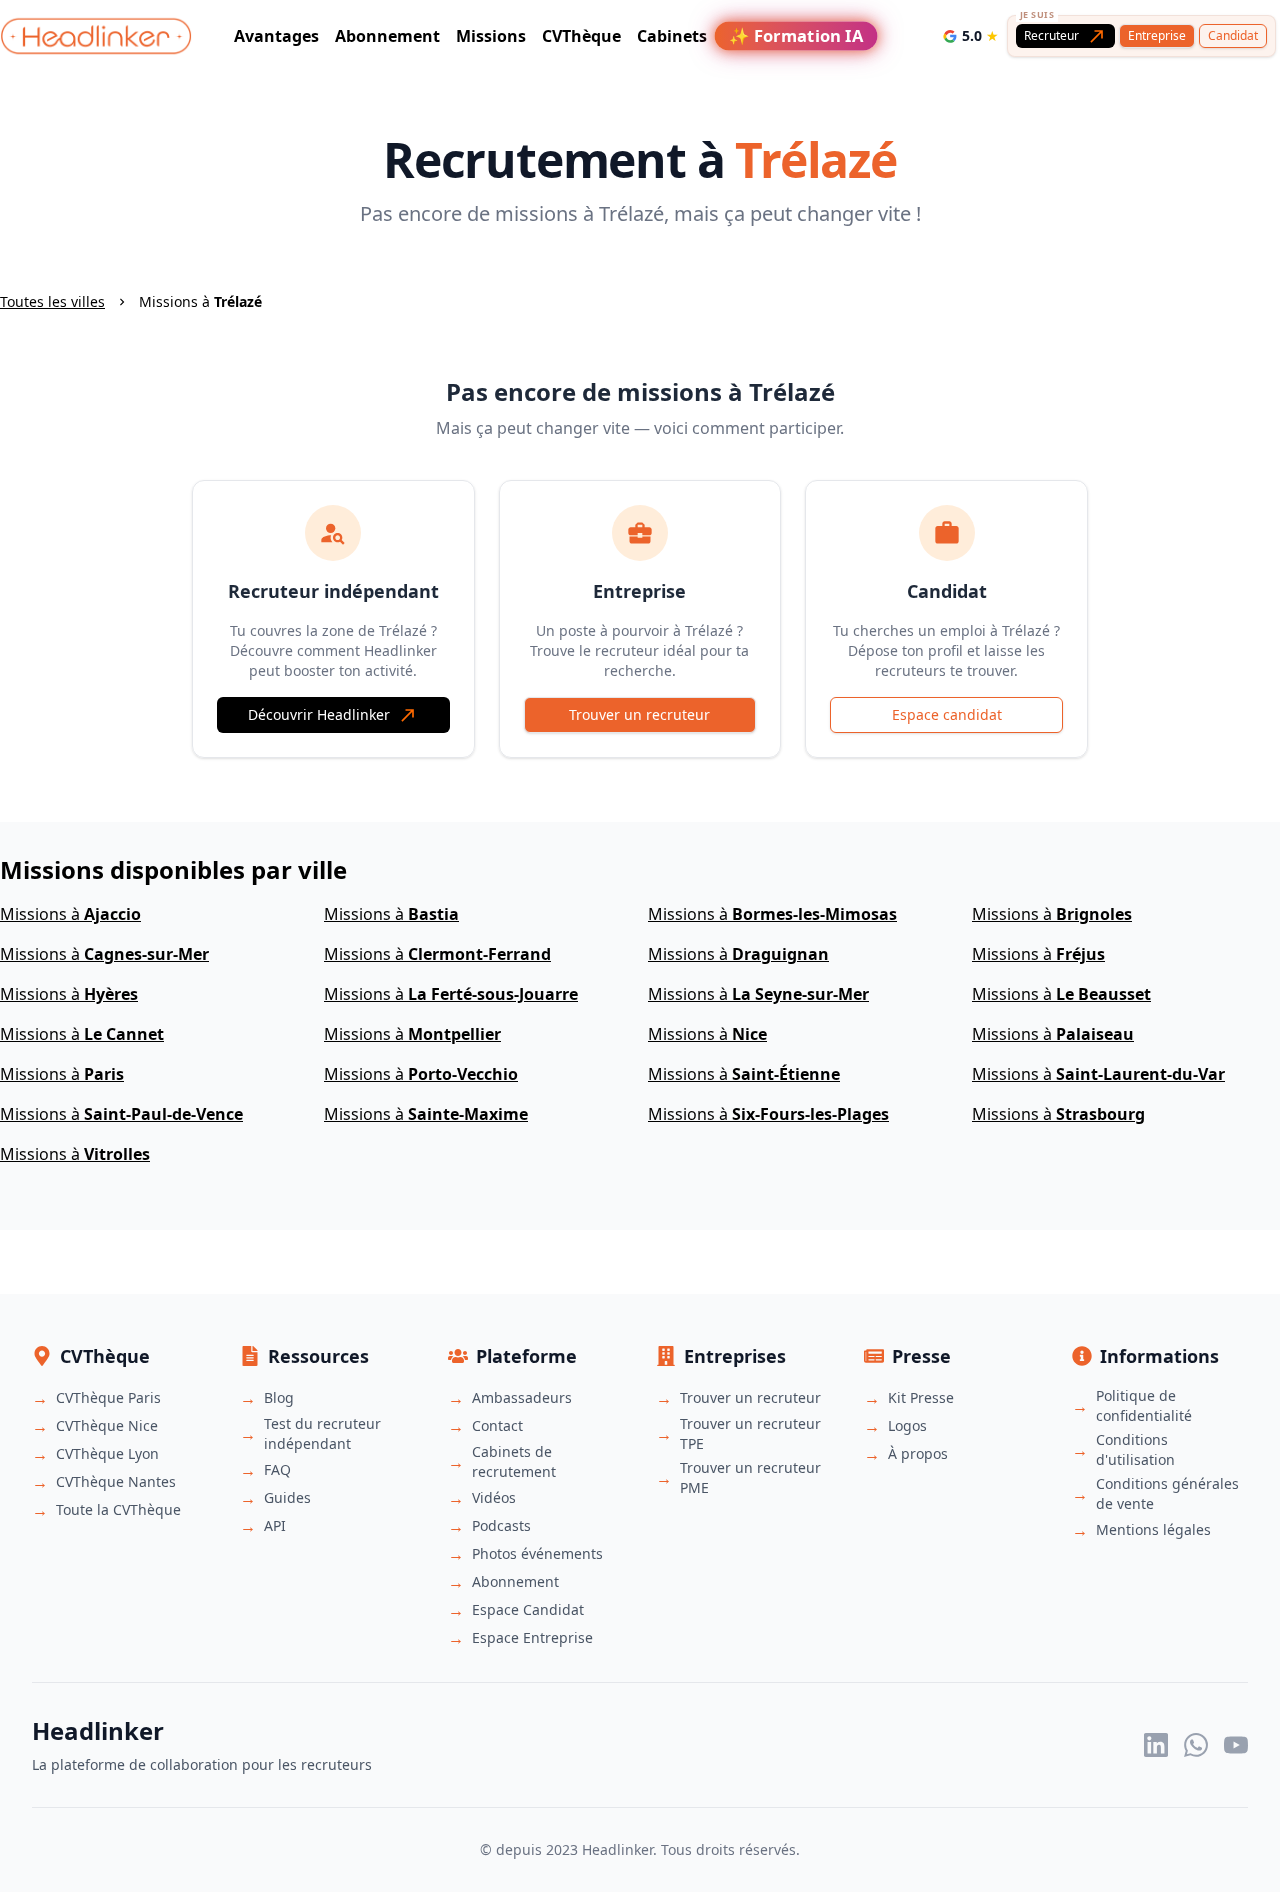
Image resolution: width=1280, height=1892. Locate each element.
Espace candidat (947, 714)
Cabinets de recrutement (514, 1461)
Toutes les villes (52, 301)
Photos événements (537, 1553)
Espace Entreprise (532, 1637)
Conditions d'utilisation (1135, 1449)
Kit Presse (921, 1397)
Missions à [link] (200, 301)
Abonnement (387, 36)
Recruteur (1051, 35)
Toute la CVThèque (118, 1509)
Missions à (70, 914)
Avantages (276, 36)
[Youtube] (1236, 1745)
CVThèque (581, 36)
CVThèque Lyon (107, 1453)
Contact (497, 1425)
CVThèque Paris (108, 1397)
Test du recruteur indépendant (322, 1433)
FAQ (277, 1469)
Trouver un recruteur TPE (750, 1433)
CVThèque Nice (107, 1425)
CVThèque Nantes (116, 1481)
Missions (491, 36)
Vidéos (494, 1497)
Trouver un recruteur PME (750, 1477)
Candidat (1233, 35)
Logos (907, 1425)
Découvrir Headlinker (319, 714)
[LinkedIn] (1156, 1745)
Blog (279, 1397)
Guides (287, 1497)
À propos (918, 1453)
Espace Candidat (528, 1609)
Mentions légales (1153, 1529)
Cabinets (672, 36)
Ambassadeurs (522, 1397)
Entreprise (1157, 35)
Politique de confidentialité (1144, 1405)
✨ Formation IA (796, 36)
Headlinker (617, 1849)
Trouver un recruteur (639, 714)
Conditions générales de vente (1167, 1493)
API (275, 1525)
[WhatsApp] (1196, 1745)
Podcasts (501, 1525)
